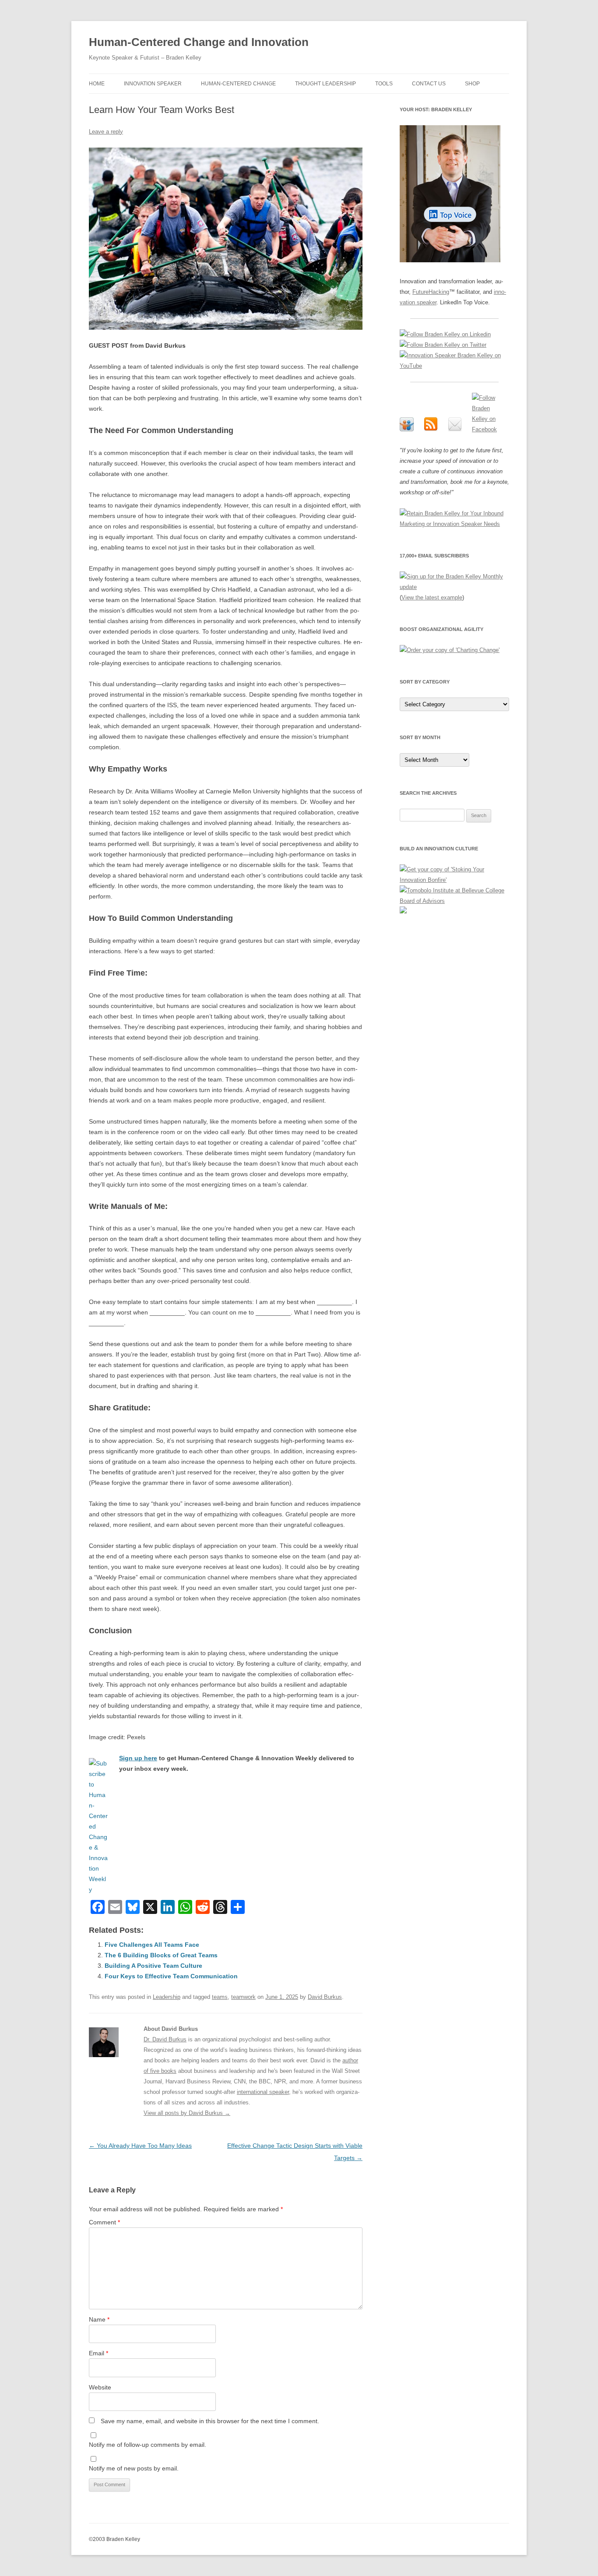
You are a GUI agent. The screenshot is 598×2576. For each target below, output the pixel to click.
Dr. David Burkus (165, 2039)
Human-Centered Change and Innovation (199, 42)
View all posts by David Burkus (187, 2113)
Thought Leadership (325, 84)
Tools (384, 84)
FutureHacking (431, 292)
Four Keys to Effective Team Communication (171, 1976)
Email (98, 2353)
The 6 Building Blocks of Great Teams (161, 1955)
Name (99, 2319)
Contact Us (429, 84)
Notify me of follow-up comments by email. (148, 2445)
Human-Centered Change (238, 84)
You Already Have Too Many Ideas (140, 2146)
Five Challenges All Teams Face (152, 1945)
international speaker (263, 2092)
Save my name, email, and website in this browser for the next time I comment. (210, 2421)
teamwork (243, 1997)
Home (97, 84)
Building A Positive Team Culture (153, 1966)
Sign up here (138, 1758)
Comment (104, 2222)
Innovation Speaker (153, 84)
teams (220, 1997)
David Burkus (325, 1997)
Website (100, 2387)
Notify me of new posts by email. (134, 2468)
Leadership (167, 1997)
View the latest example (432, 597)
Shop (472, 84)
